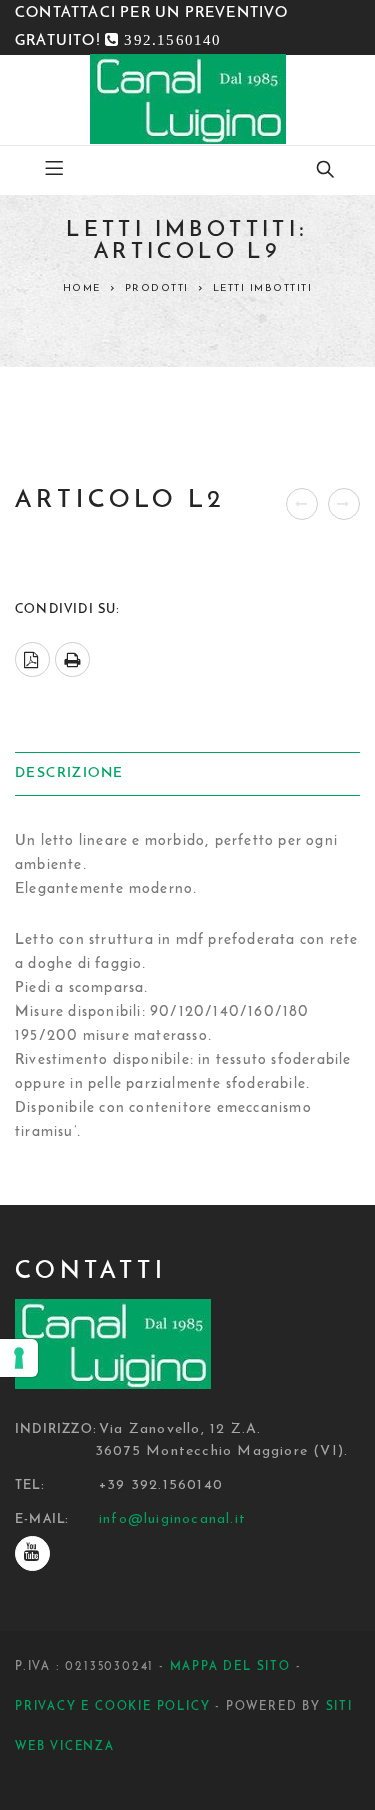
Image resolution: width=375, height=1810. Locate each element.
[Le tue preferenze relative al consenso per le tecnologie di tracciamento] (19, 1358)
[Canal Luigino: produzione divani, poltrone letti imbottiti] (188, 99)
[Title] (32, 1553)
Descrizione (69, 773)
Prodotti (157, 288)
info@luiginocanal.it (172, 1519)
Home (82, 288)
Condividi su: (68, 609)
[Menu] (54, 170)
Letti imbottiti (263, 288)
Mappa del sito (230, 1667)
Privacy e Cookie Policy (112, 1707)
